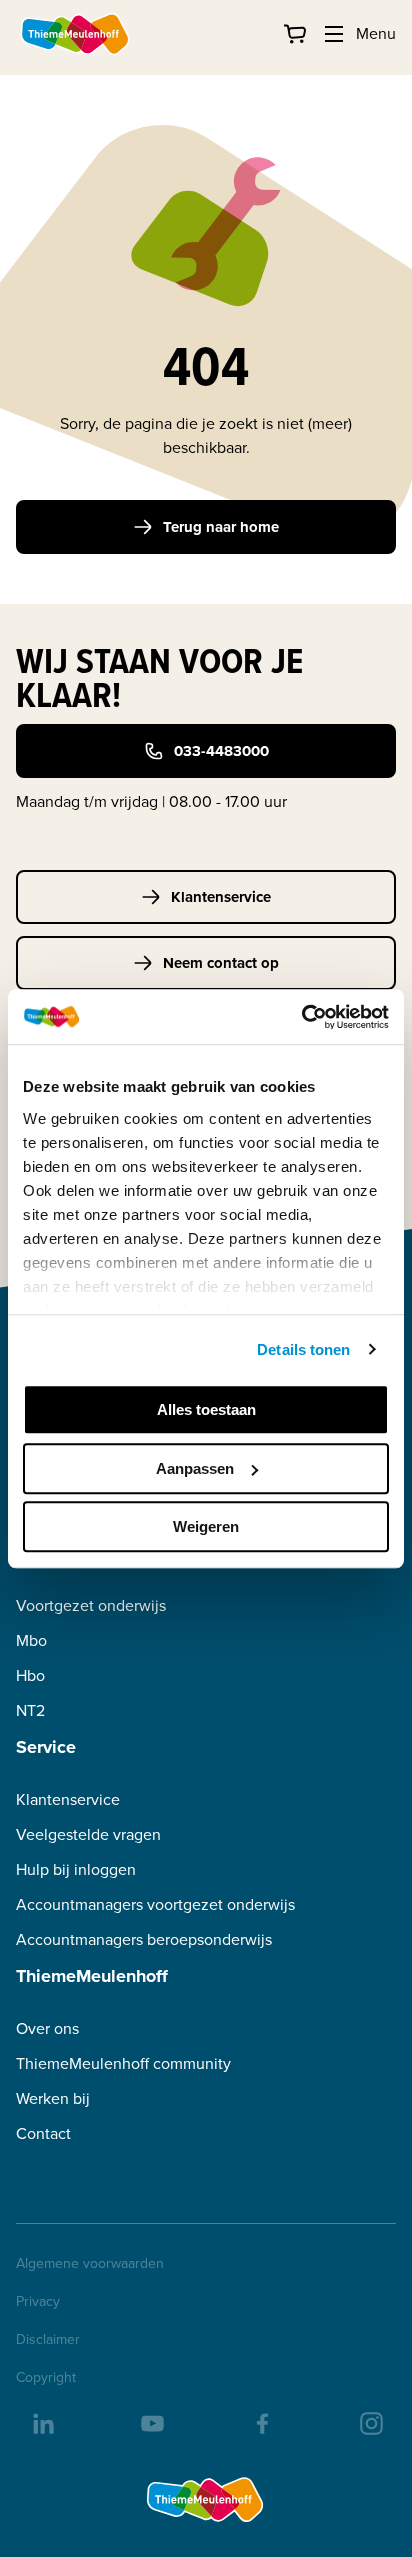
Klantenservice (221, 897)
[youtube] (151, 2422)
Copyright (46, 2378)
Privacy (38, 2302)
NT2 (30, 1710)
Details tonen (303, 1349)
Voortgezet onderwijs (91, 1605)
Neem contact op (221, 963)
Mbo (31, 1640)
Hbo (30, 1675)
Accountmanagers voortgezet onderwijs (155, 1904)
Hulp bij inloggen (76, 1869)
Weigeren (206, 1526)
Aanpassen (195, 1468)
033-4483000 (221, 751)
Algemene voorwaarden (90, 2264)
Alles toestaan (206, 1409)
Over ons (47, 2028)
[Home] (76, 34)
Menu (376, 33)
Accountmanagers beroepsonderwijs (144, 1939)
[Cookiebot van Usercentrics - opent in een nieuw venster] (301, 1017)
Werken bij (53, 2098)
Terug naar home (221, 527)
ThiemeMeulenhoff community (123, 2063)
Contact (43, 2133)
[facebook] (261, 2422)
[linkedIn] (42, 2422)
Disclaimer (48, 2340)
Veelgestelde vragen (88, 1834)
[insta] (370, 2422)
